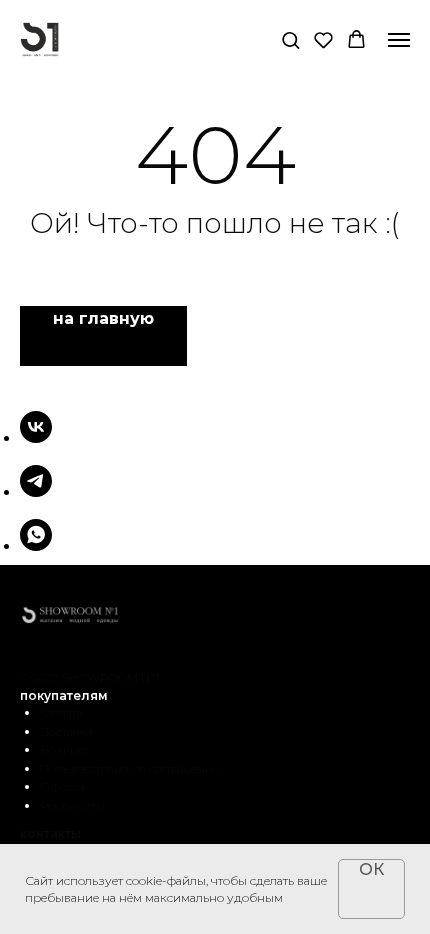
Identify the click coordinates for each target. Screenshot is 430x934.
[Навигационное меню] (399, 40)
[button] (290, 39)
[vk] (36, 437)
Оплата (61, 712)
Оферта (62, 786)
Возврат (64, 749)
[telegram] (36, 491)
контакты (50, 833)
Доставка (66, 731)
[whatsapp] (36, 545)
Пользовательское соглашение (129, 768)
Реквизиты (72, 805)
